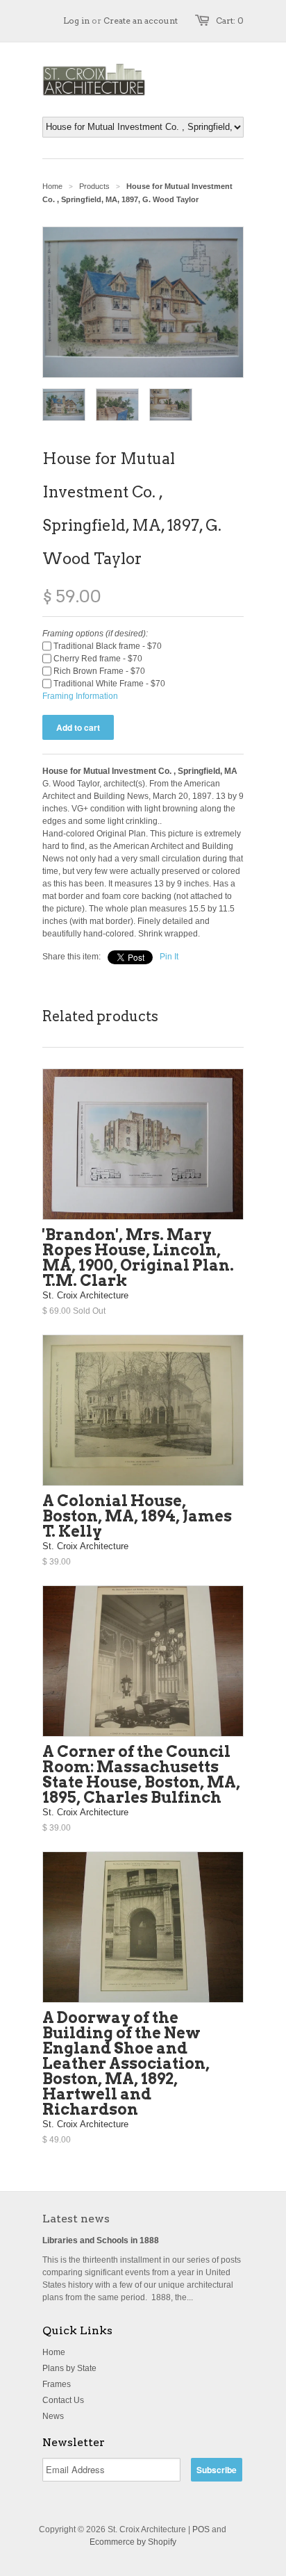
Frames (57, 2384)
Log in (76, 20)
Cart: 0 (230, 20)
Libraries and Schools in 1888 (101, 2240)
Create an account (141, 20)
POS (201, 2529)
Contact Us (63, 2400)
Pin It (169, 957)
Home (54, 2352)
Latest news (76, 2219)
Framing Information (80, 696)
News (53, 2416)
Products (94, 186)
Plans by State (69, 2368)
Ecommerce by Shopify (133, 2542)
